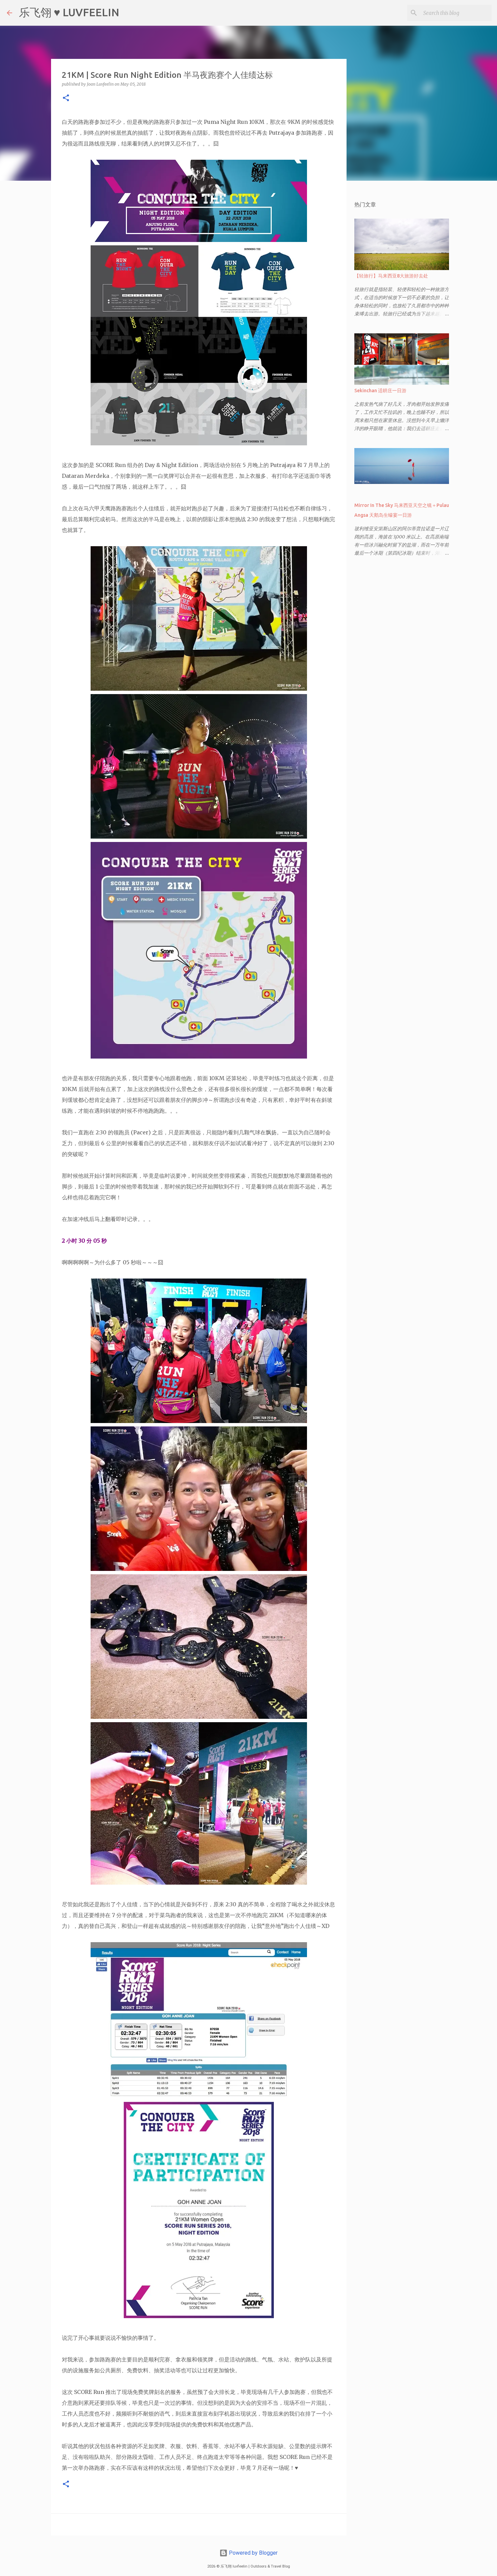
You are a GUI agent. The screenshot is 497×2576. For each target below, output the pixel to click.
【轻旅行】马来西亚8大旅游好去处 (391, 276)
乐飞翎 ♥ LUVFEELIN (69, 12)
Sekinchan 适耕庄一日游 (380, 391)
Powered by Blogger (253, 2553)
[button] (66, 98)
